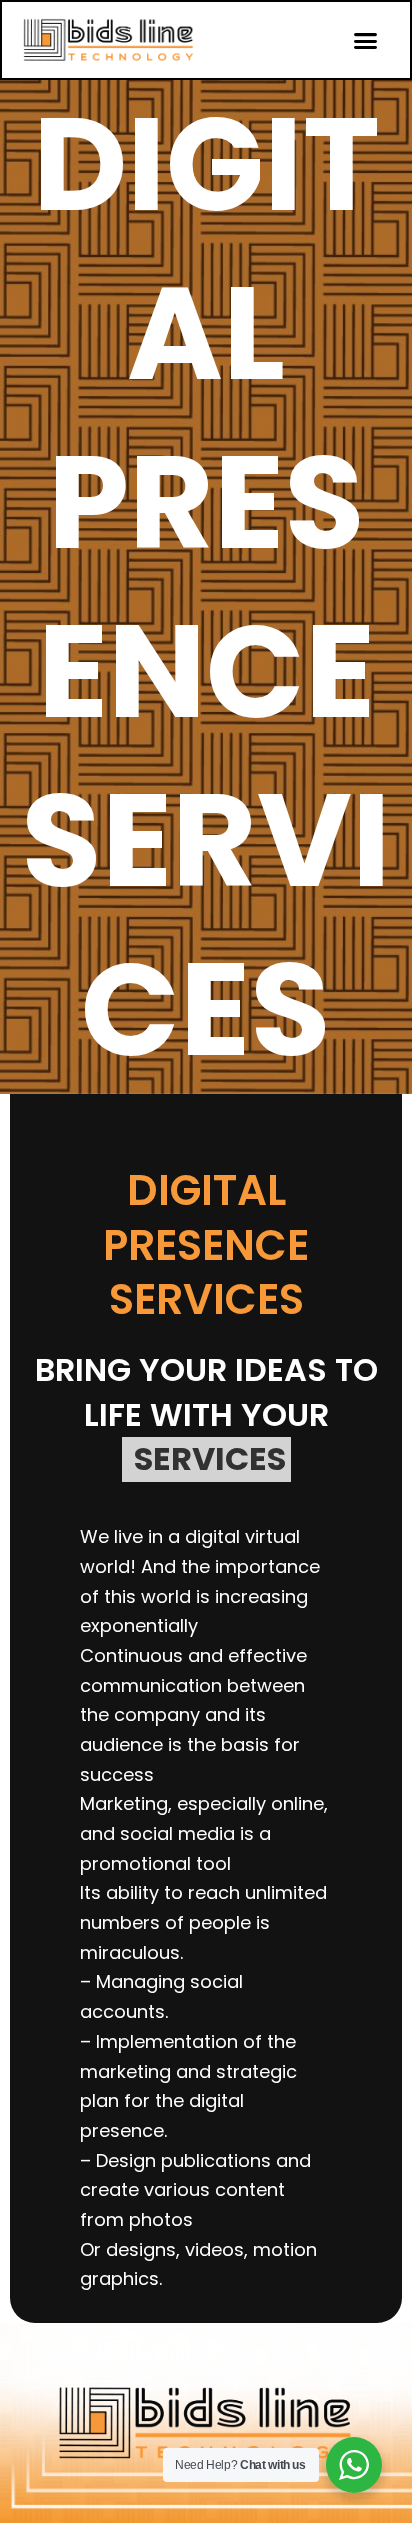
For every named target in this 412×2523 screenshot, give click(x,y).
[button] (366, 40)
